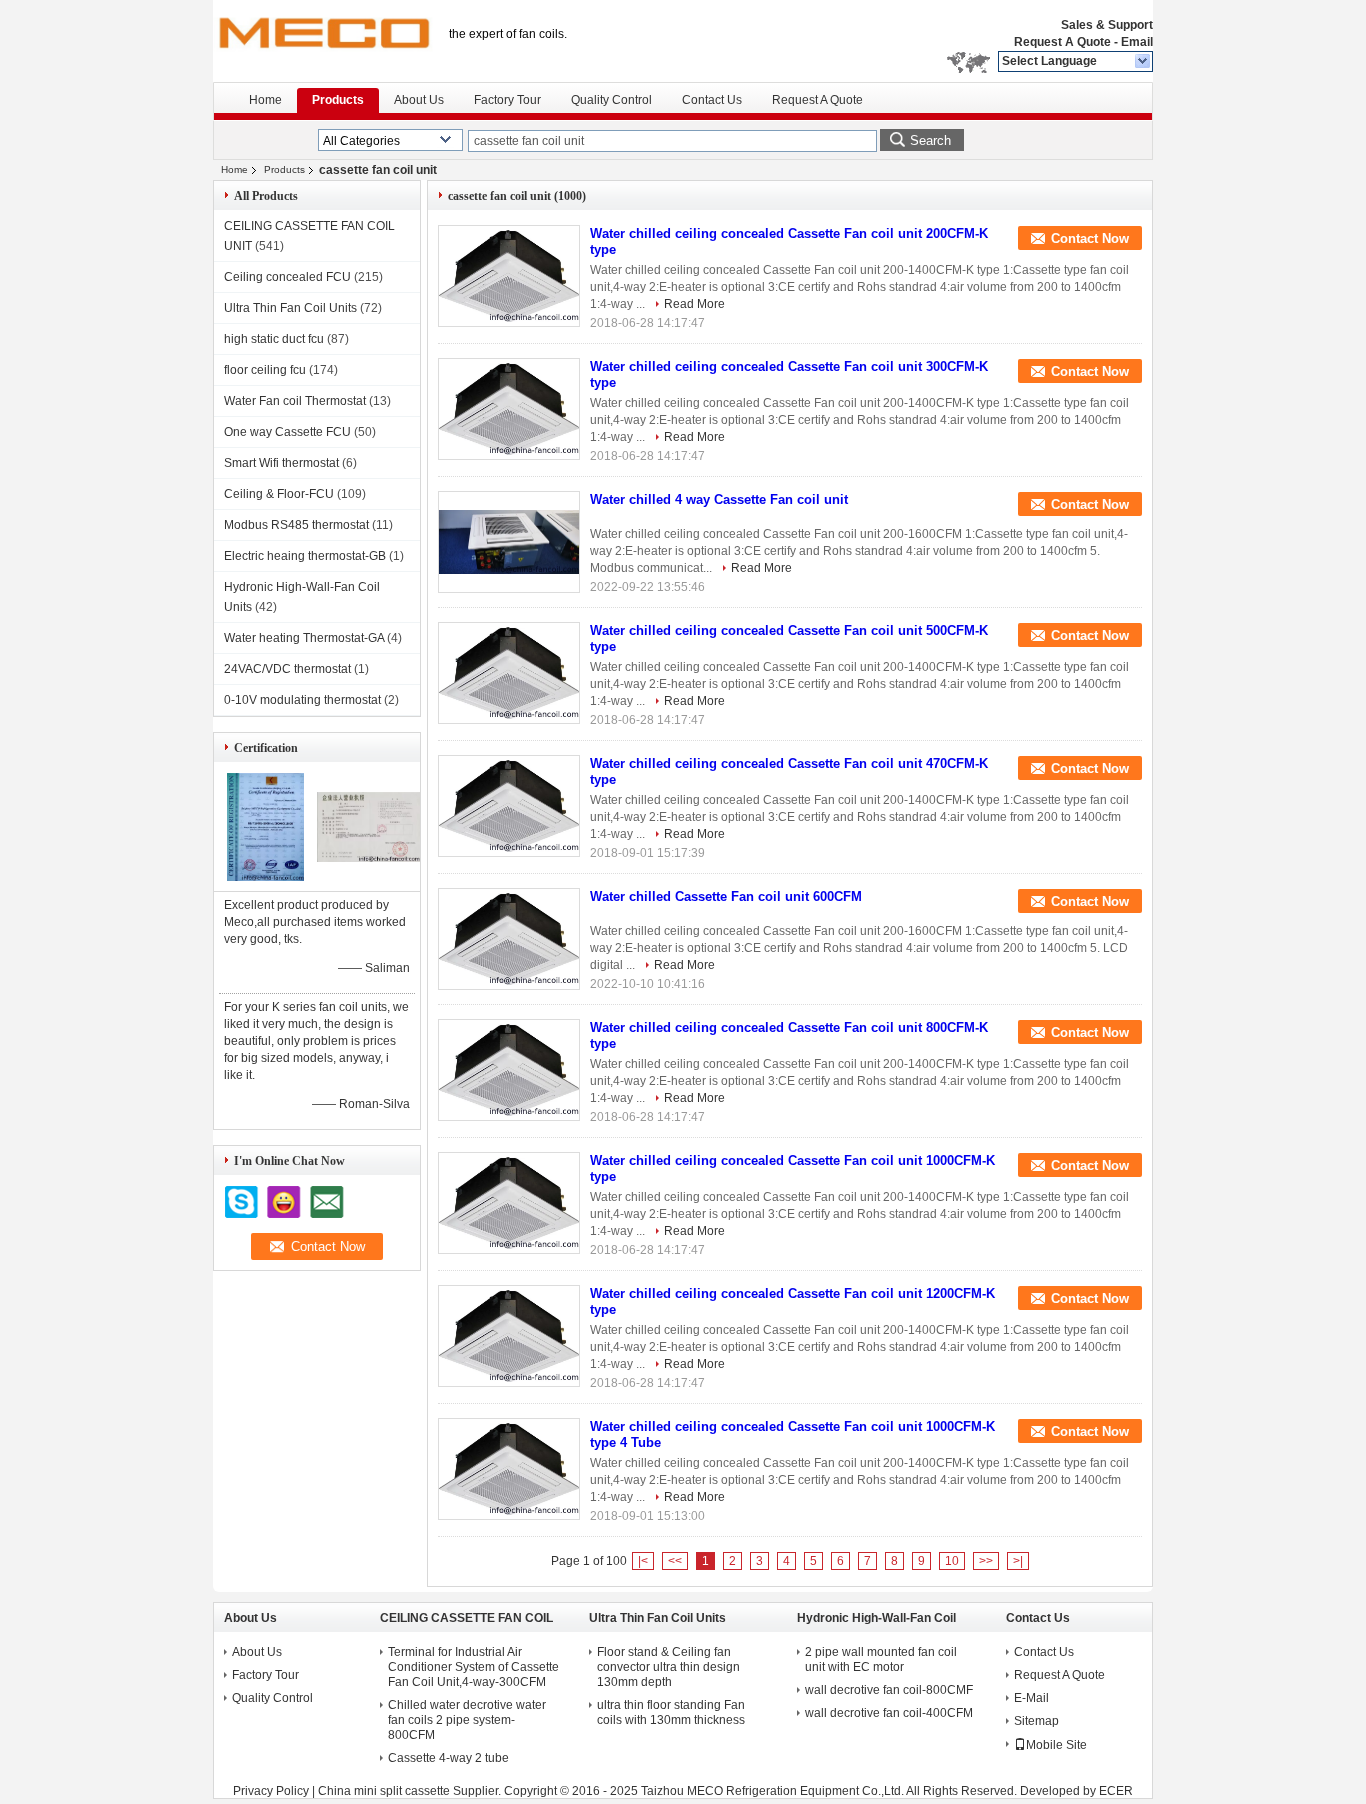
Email (1137, 42)
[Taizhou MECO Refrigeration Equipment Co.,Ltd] (1143, 62)
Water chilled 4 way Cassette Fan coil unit (719, 499)
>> (986, 1561)
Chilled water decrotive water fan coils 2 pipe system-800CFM (467, 1720)
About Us (419, 100)
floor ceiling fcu (265, 370)
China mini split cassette (384, 1791)
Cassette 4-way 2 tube (448, 1758)
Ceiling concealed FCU (287, 277)
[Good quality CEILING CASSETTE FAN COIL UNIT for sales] (265, 877)
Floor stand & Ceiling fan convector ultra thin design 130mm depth (668, 1667)
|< (643, 1561)
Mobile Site (1056, 1745)
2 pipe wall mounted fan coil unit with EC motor (881, 1659)
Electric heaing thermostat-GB (305, 556)
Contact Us (712, 100)
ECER (1116, 1791)
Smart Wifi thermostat (281, 463)
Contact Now (1090, 238)
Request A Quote (1062, 42)
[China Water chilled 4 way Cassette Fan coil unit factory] (509, 542)
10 (952, 1561)
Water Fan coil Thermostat (295, 401)
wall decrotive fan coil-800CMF (889, 1690)
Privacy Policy (271, 1791)
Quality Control (611, 100)
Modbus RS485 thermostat (296, 525)
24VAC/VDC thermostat (287, 669)
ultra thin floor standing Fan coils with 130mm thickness (671, 1712)
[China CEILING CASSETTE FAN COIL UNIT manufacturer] (323, 40)
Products (338, 100)
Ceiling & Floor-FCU (279, 494)
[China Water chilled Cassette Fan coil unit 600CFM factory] (509, 939)
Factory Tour (507, 100)
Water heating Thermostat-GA (304, 638)
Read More (694, 304)
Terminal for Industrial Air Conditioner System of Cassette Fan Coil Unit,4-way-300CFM (473, 1667)
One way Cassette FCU (287, 432)
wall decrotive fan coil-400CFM (889, 1713)
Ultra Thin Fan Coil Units (290, 308)
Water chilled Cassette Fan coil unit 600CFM (726, 896)
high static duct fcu (274, 339)
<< (675, 1561)
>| (1018, 1561)
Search (930, 140)
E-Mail (1031, 1698)
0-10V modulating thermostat (302, 700)
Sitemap (1036, 1721)
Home (265, 100)
